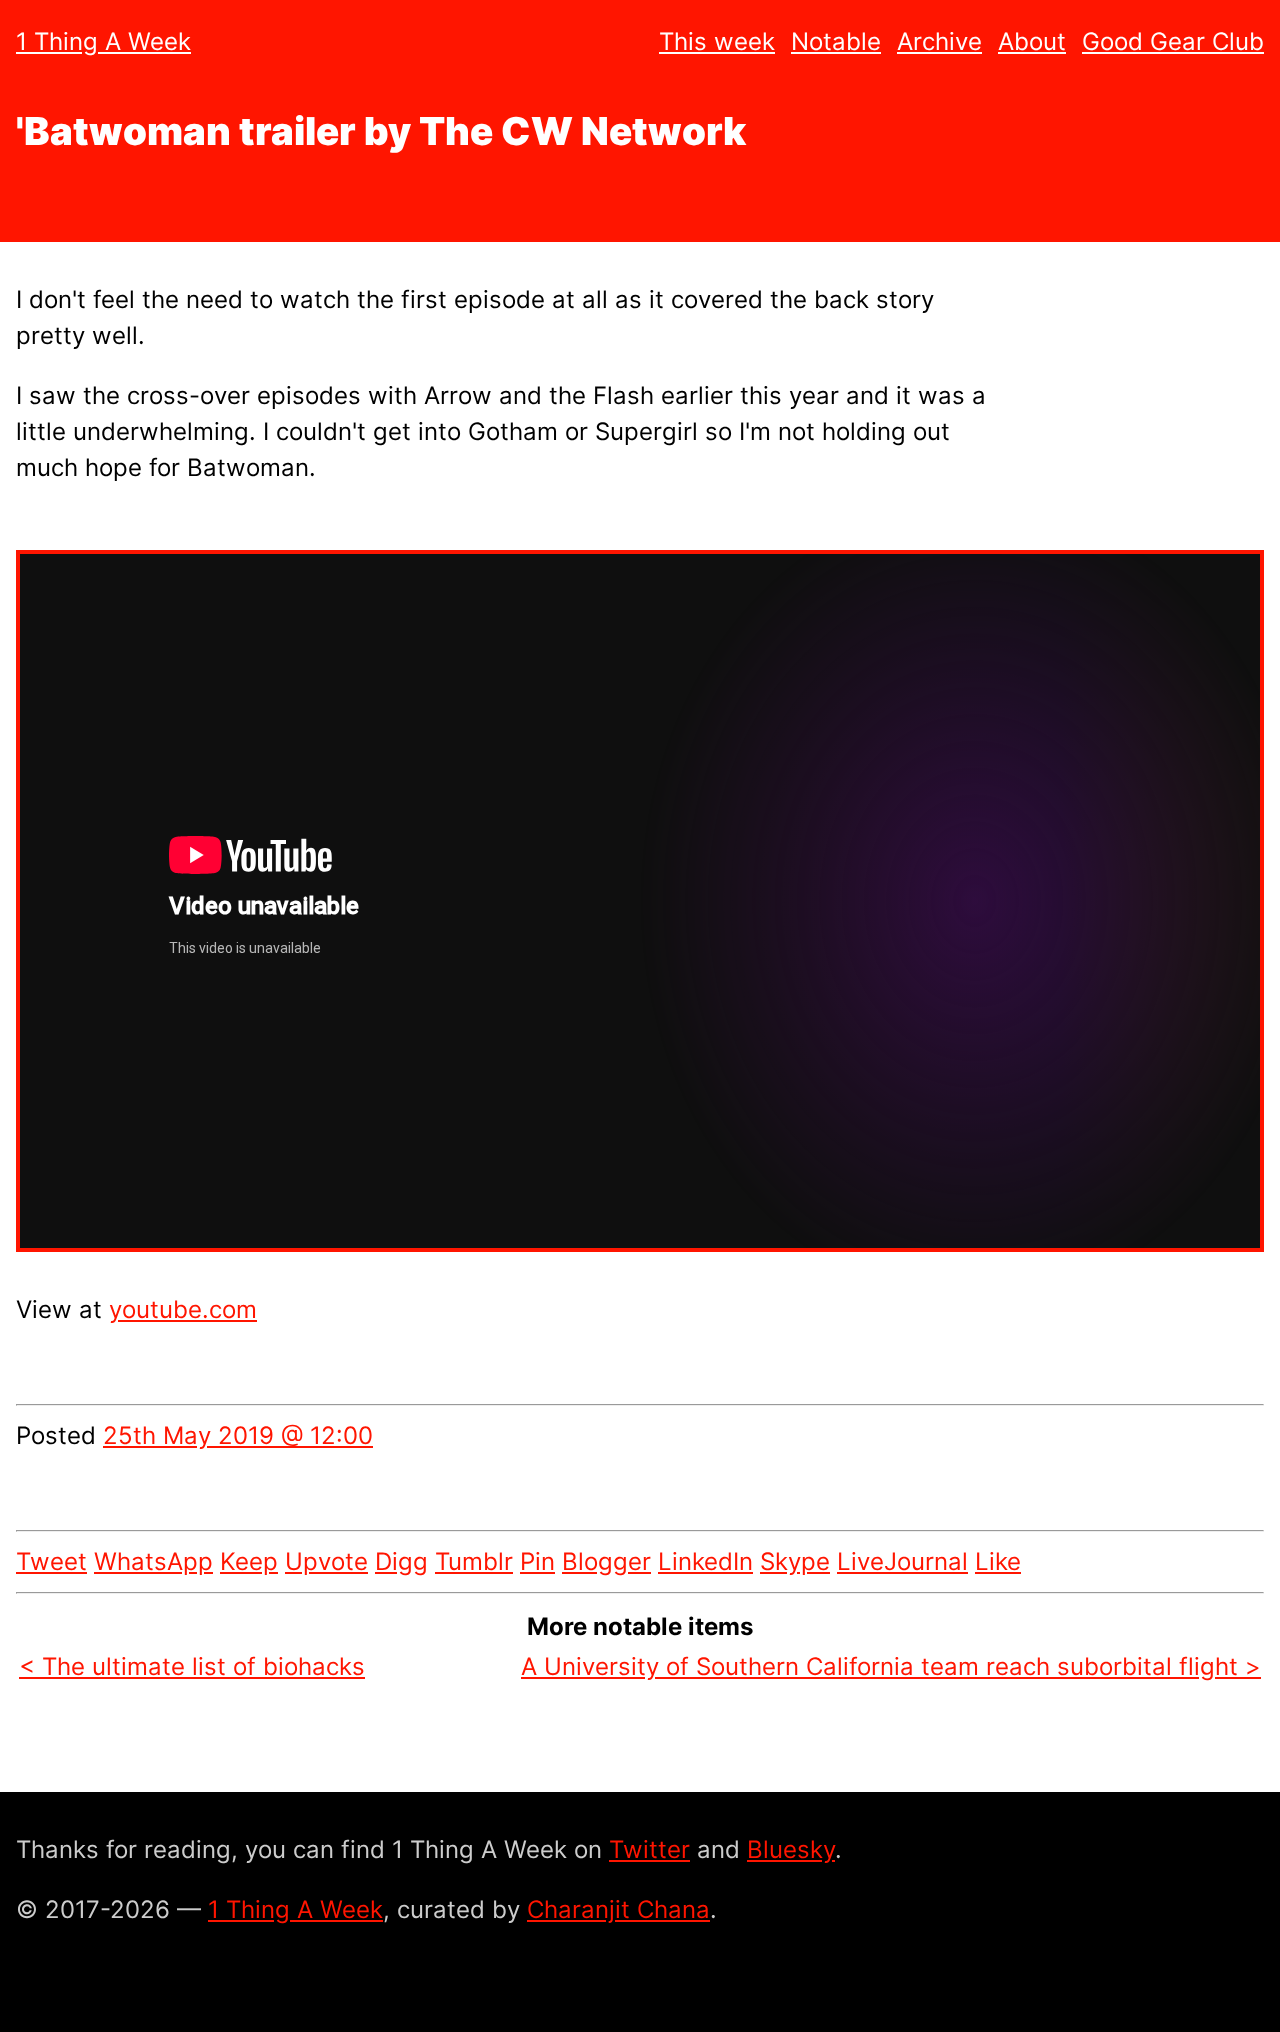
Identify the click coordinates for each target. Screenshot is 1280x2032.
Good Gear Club (1173, 41)
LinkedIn (705, 1561)
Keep (249, 1561)
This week (717, 41)
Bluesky (791, 1849)
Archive (939, 41)
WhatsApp (153, 1561)
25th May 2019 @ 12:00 (238, 1435)
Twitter (649, 1849)
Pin (537, 1561)
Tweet (51, 1561)
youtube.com (183, 1309)
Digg (401, 1561)
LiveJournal (902, 1561)
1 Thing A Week (103, 41)
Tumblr (474, 1561)
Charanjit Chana (618, 1909)
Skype (795, 1561)
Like (998, 1561)
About (1032, 41)
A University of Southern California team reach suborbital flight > (891, 1666)
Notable (836, 41)
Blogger (606, 1561)
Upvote (326, 1561)
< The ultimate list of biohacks (192, 1666)
